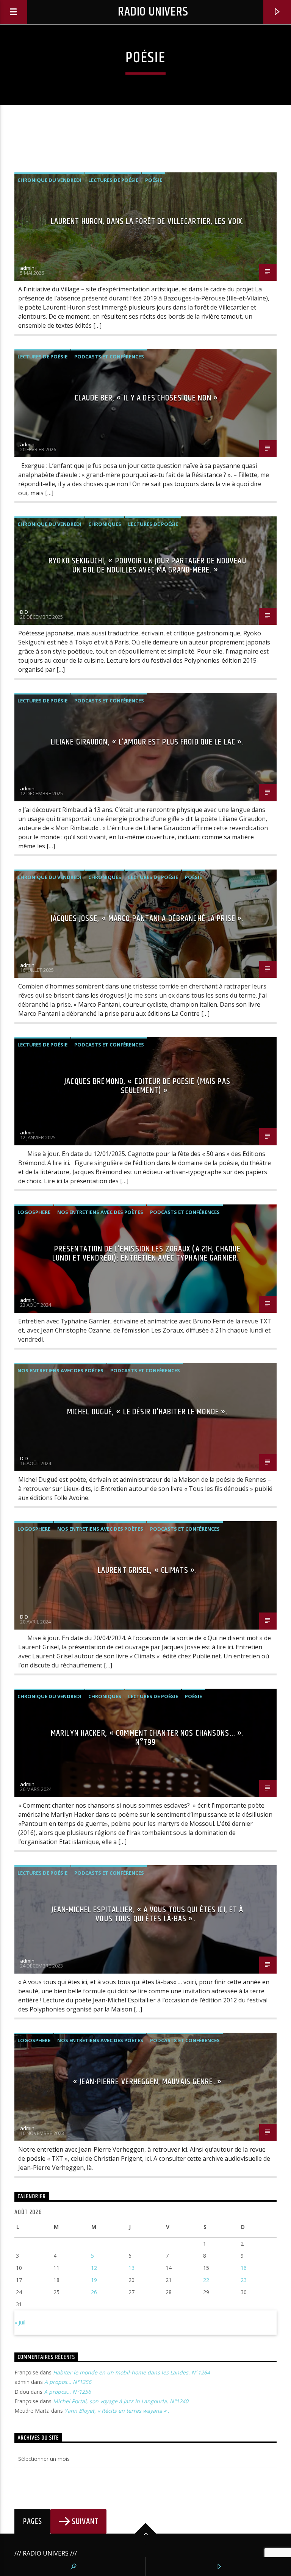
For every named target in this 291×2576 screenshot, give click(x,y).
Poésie (154, 180)
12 (94, 2268)
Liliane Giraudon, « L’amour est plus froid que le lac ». (148, 742)
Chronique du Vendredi (49, 180)
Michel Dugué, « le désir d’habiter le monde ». (148, 1412)
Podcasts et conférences (109, 357)
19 (94, 2280)
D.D (24, 612)
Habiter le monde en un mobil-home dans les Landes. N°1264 (131, 2372)
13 (131, 2268)
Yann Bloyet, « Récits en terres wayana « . (117, 2411)
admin (27, 268)
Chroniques (105, 524)
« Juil (20, 2322)
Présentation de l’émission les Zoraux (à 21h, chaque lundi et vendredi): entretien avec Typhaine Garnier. (146, 1254)
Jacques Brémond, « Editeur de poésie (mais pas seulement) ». (147, 1086)
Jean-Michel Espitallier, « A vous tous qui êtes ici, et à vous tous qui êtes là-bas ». (148, 1914)
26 (94, 2292)
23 (244, 2280)
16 (244, 2268)
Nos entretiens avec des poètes (100, 1212)
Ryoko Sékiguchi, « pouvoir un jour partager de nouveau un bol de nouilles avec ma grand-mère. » (147, 565)
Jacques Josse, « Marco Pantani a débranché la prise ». (147, 919)
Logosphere (34, 1212)
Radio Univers (153, 12)
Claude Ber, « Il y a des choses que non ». (147, 398)
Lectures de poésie (113, 180)
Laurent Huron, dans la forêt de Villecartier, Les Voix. (148, 221)
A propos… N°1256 (68, 2382)
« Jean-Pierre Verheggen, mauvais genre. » (147, 2082)
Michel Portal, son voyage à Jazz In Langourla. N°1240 (121, 2401)
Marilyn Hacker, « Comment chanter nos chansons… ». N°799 (147, 1738)
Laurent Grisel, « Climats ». (147, 1570)
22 (206, 2280)
